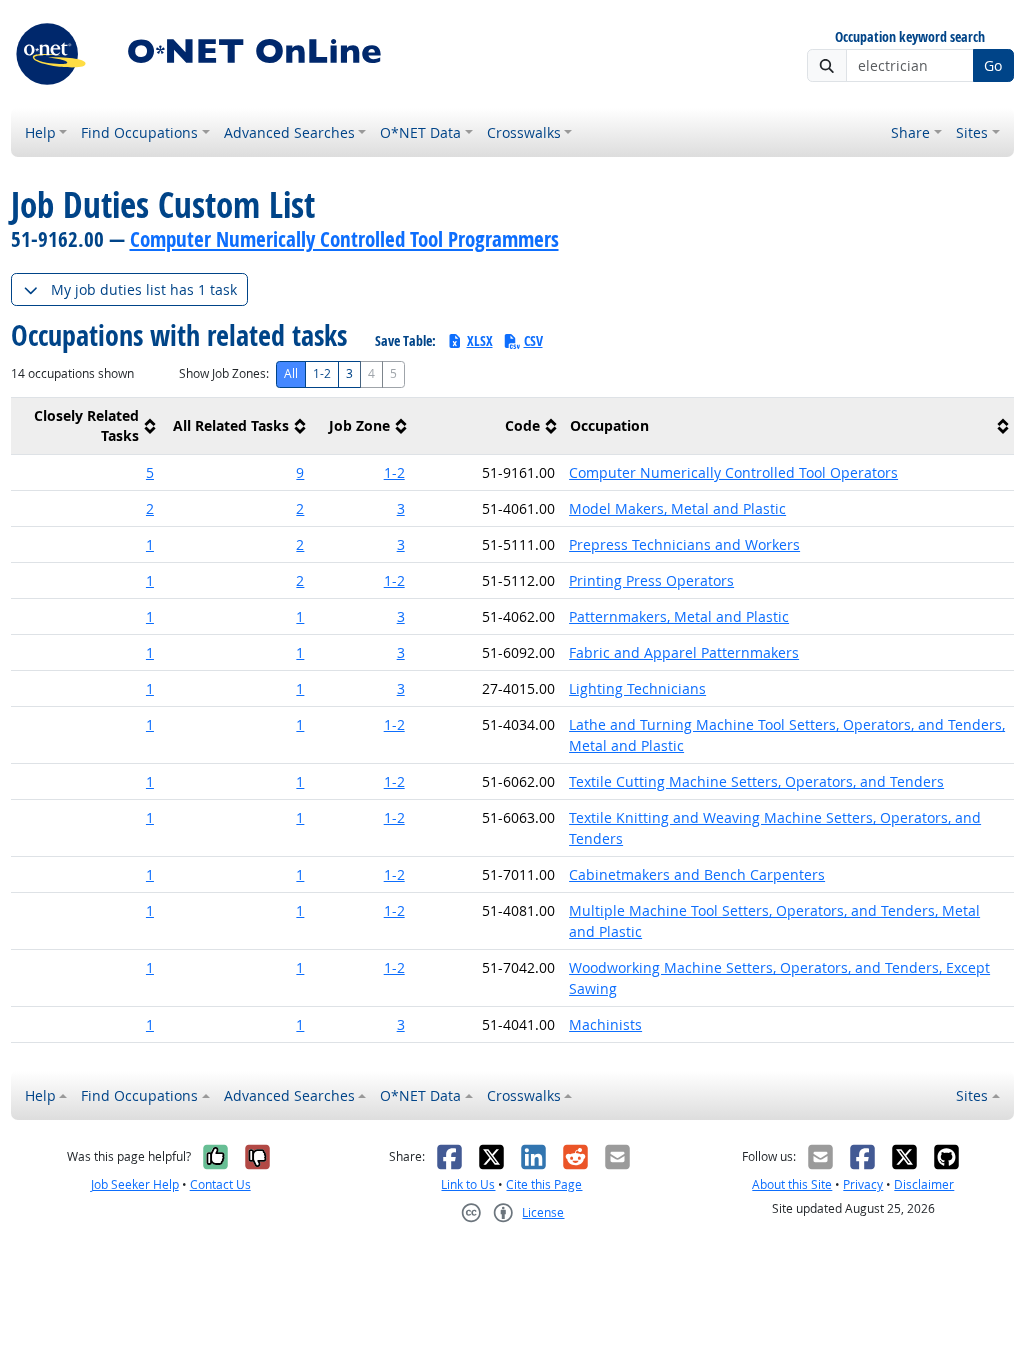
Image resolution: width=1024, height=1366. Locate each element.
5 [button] (150, 472)
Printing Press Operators (651, 580)
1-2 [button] (394, 472)
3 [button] (401, 508)
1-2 (322, 373)
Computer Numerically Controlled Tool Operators (733, 472)
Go (993, 65)
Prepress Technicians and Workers (684, 544)
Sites (972, 132)
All (291, 373)
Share (910, 132)
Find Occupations (139, 132)
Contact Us (220, 1184)
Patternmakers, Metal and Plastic (679, 616)
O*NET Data (420, 132)
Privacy (863, 1184)
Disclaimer (924, 1184)
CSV (533, 340)
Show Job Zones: (224, 373)
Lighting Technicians (637, 688)
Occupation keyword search (910, 37)
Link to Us (468, 1184)
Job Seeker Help (135, 1184)
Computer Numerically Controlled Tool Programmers (344, 239)
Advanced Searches (289, 132)
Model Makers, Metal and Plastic (677, 508)
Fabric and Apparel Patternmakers (684, 652)
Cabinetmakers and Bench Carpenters (697, 874)
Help (40, 132)
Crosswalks (524, 132)
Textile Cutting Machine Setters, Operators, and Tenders (756, 781)
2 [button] (150, 508)
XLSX (480, 340)
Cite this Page (544, 1184)
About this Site (792, 1184)
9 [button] (300, 472)
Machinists (605, 1024)
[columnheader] (86, 426)
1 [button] (150, 544)
